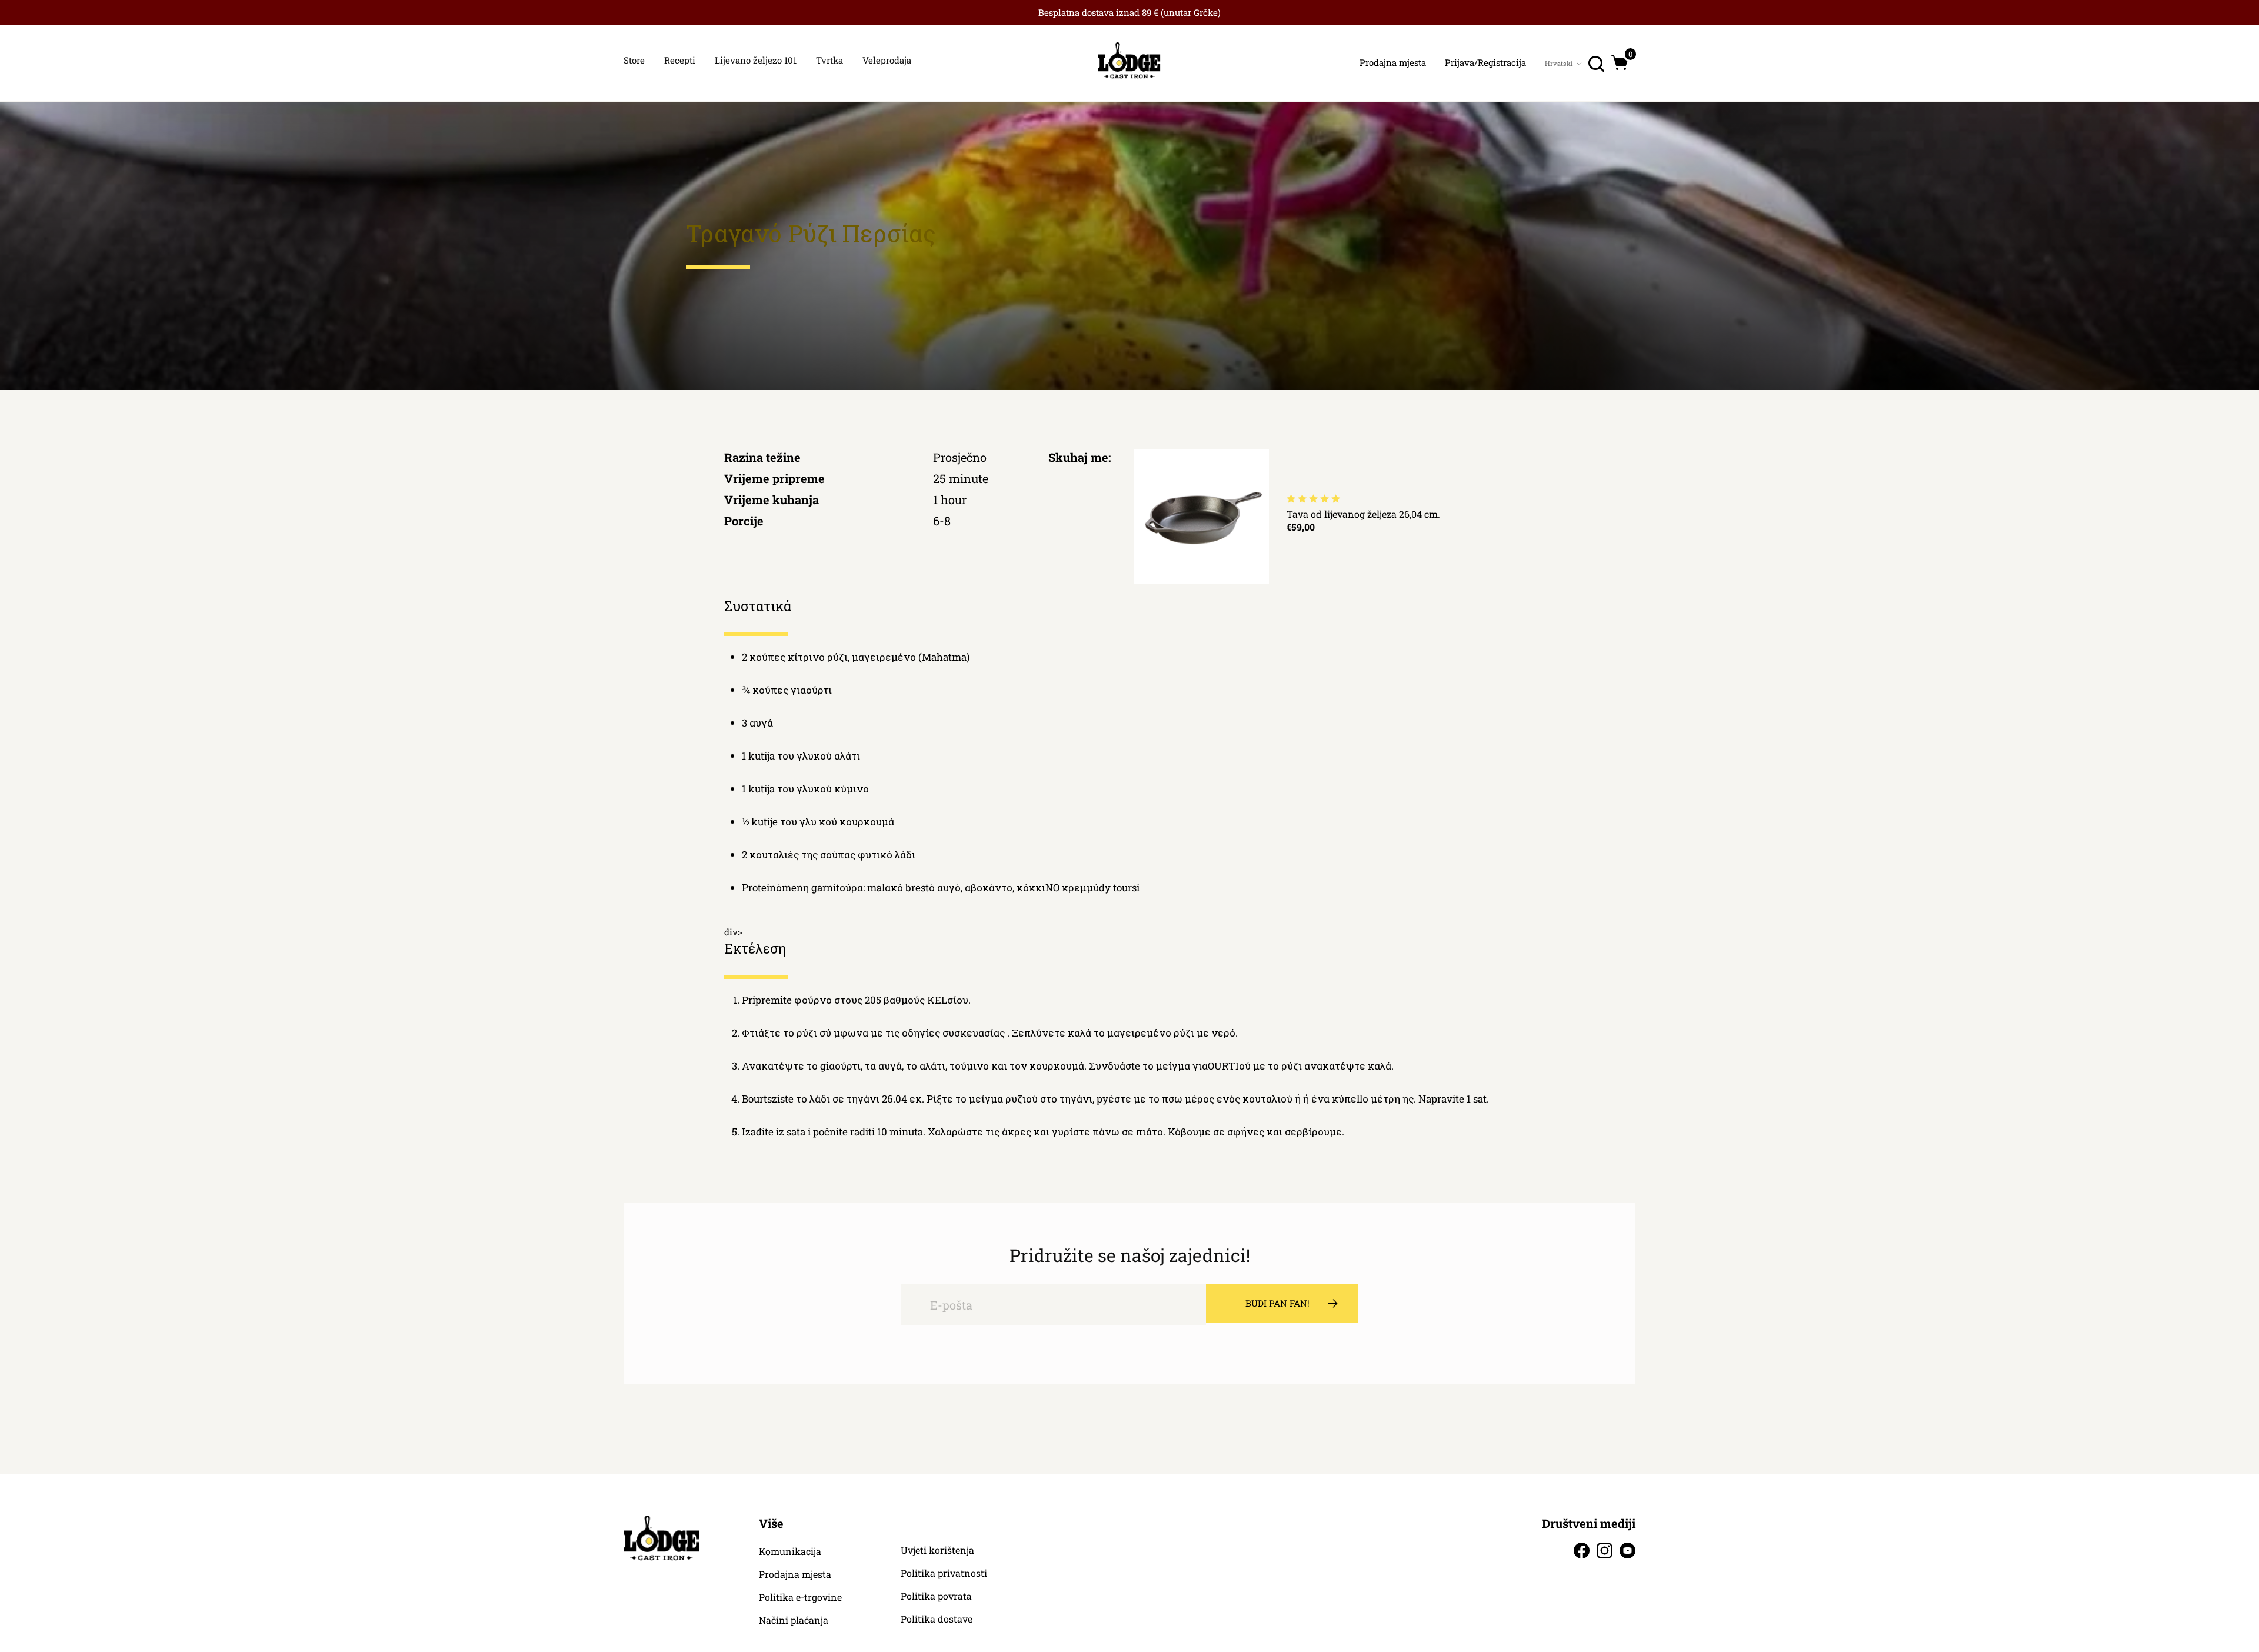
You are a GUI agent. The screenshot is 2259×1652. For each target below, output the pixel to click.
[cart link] (1620, 62)
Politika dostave (937, 1619)
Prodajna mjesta (795, 1574)
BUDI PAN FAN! (1277, 1303)
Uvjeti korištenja (937, 1550)
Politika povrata (936, 1596)
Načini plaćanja (794, 1620)
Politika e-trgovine (800, 1597)
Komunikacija (790, 1551)
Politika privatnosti (944, 1573)
